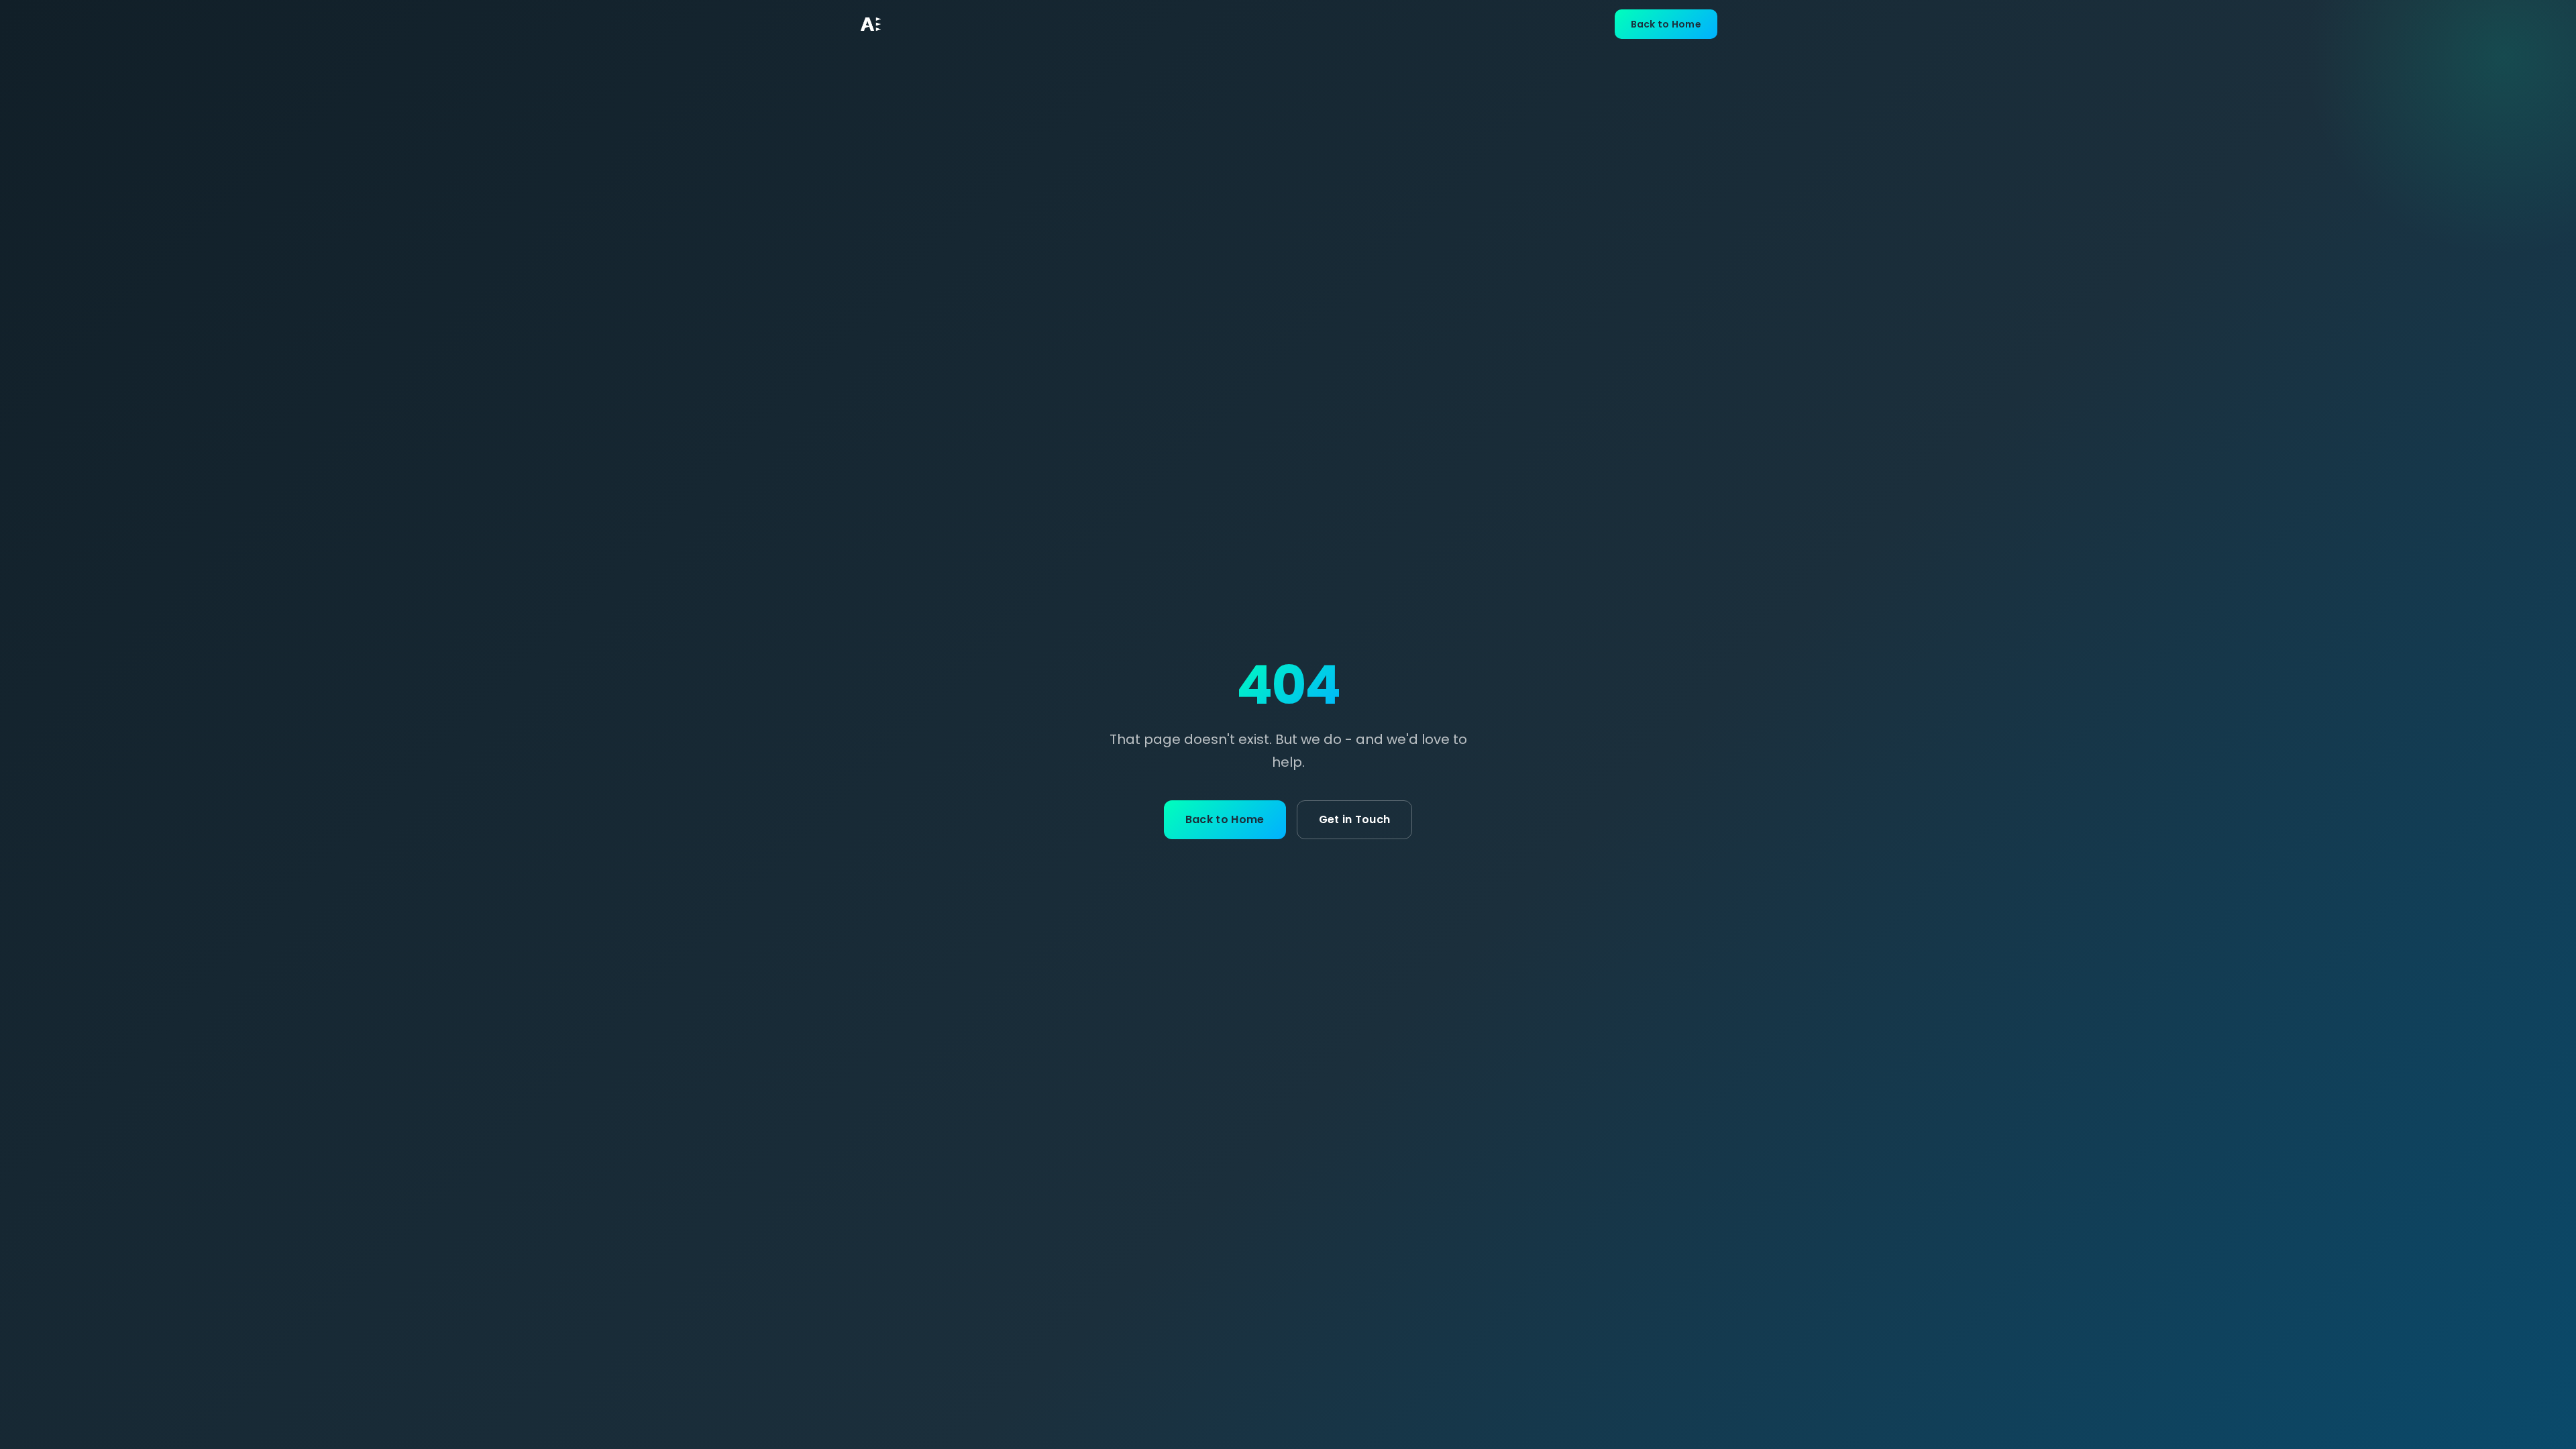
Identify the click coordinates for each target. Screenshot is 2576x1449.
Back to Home (1666, 24)
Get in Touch (1355, 819)
